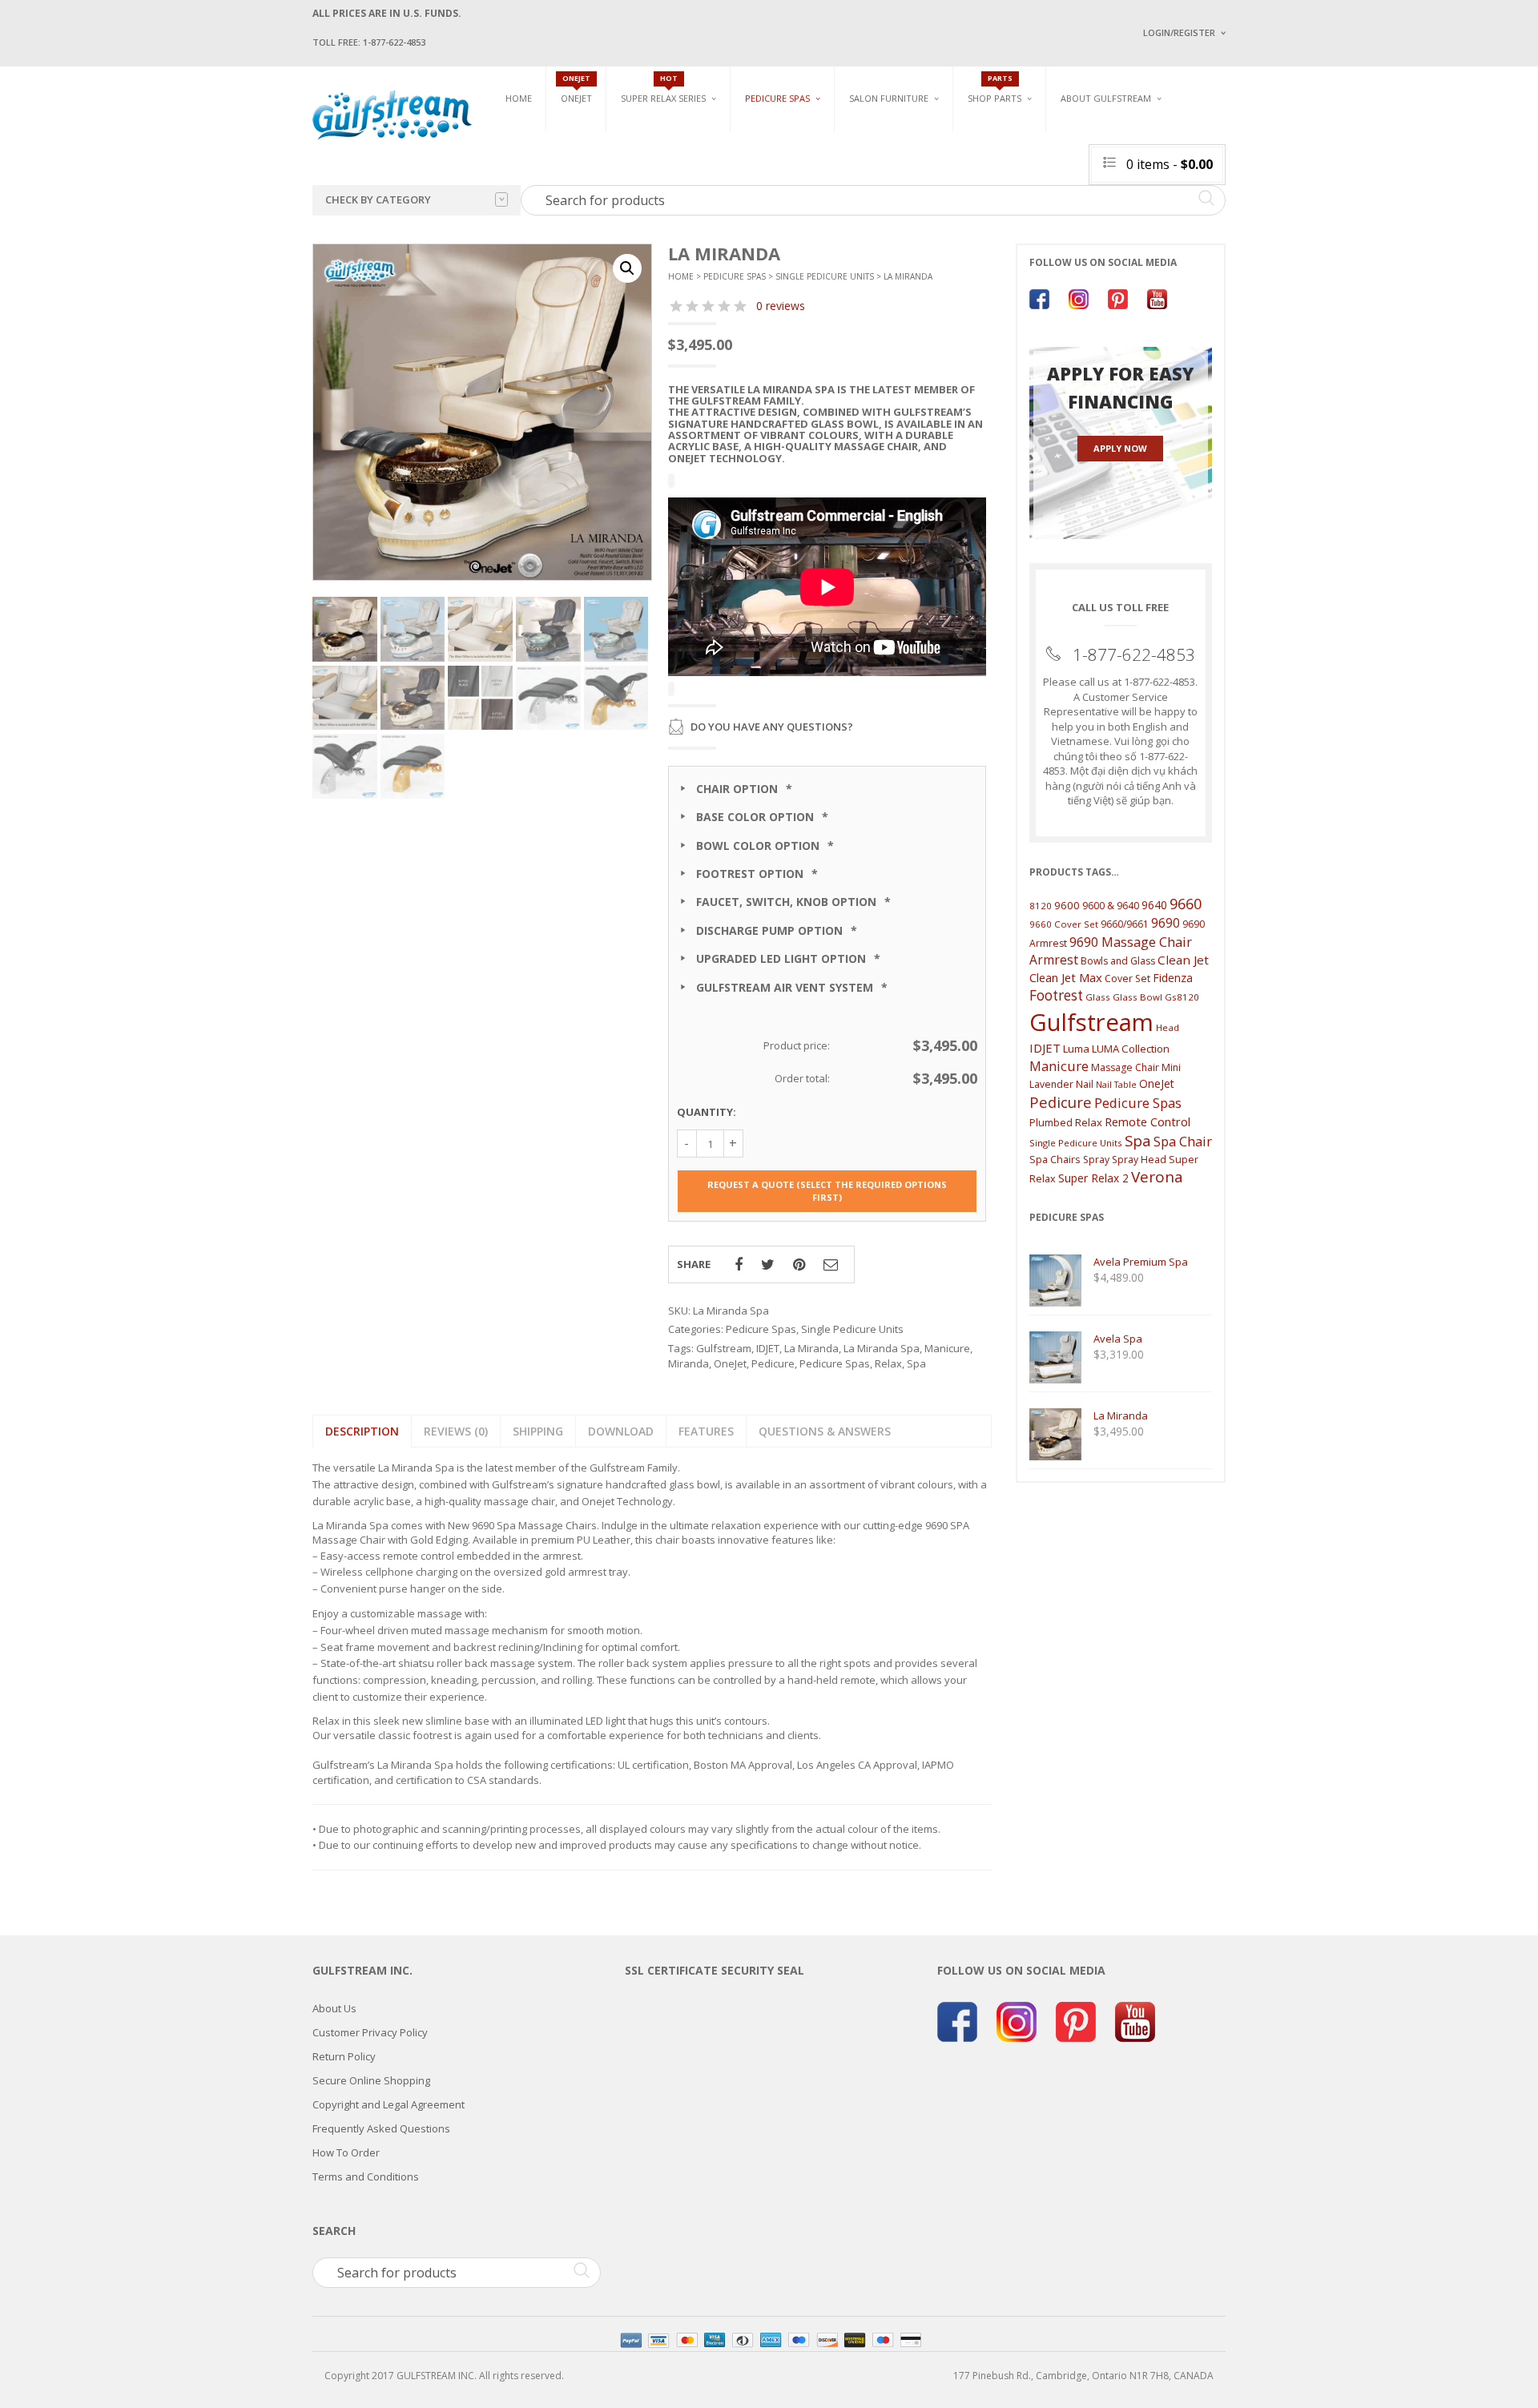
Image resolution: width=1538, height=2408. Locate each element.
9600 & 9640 (1111, 906)
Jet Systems (995, 170)
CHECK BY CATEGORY (378, 199)
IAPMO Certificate (1260, 233)
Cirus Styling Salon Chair (912, 169)
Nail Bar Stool (1206, 225)
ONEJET (576, 98)
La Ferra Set (1199, 169)
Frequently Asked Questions (381, 2128)
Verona (1157, 1177)
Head (1168, 1027)
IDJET (768, 1348)
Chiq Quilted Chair (1215, 187)
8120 (1041, 906)
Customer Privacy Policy (370, 2032)
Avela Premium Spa (790, 177)
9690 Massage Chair (1131, 942)
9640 (1154, 905)
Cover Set (1127, 979)
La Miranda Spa (882, 1348)
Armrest (1054, 960)
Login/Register (1179, 32)
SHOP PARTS (994, 98)
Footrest (1056, 995)
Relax (888, 1363)
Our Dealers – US (1258, 163)
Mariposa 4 (932, 158)
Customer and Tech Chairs (1221, 139)
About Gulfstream (1106, 98)
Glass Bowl (1137, 997)
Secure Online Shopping (371, 2080)
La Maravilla (776, 233)
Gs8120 (1182, 997)
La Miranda (811, 1348)
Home (519, 98)
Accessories (996, 152)
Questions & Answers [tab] (825, 1431)
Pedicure (773, 1363)
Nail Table (1116, 1085)
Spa (916, 1363)
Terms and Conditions (366, 2176)
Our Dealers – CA (1258, 186)
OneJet (730, 1363)
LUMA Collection (1131, 1049)
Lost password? (1176, 233)
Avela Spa (768, 158)
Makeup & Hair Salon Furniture (904, 139)
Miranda (688, 1363)
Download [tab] (621, 1431)
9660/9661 (1125, 924)
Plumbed (1051, 1122)
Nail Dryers (1037, 233)
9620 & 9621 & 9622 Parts (1024, 226)
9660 (1186, 903)
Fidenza (1173, 978)
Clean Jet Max (1066, 977)
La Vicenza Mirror (893, 225)
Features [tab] (706, 1431)
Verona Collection (1059, 133)
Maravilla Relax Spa (669, 170)
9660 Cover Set (1064, 924)
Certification (1113, 230)
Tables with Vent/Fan (1061, 158)
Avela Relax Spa (658, 133)
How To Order (346, 2152)
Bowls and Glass (1009, 133)
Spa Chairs (1055, 1159)
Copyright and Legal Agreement (389, 2104)
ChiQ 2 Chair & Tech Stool (1232, 206)
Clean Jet (1183, 960)
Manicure (947, 1348)
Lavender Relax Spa (667, 152)
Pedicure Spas (777, 98)
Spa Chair (1183, 1141)
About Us (334, 2008)
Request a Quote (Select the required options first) (827, 1191)
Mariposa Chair (942, 177)
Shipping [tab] (538, 1431)
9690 (1166, 923)
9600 (1067, 905)
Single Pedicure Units (801, 133)
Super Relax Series (663, 98)
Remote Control (1147, 1121)
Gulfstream (724, 1348)
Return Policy (344, 2056)
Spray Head (1139, 1160)
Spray (1096, 1160)
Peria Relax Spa (657, 226)
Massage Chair (1125, 1067)
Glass (1098, 997)
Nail (1085, 1084)
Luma (1076, 1049)
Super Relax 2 (1093, 1178)
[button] (627, 268)
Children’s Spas (945, 133)
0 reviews (781, 306)
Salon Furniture (889, 98)
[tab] (456, 1431)
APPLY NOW (1120, 448)
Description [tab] (362, 1431)
